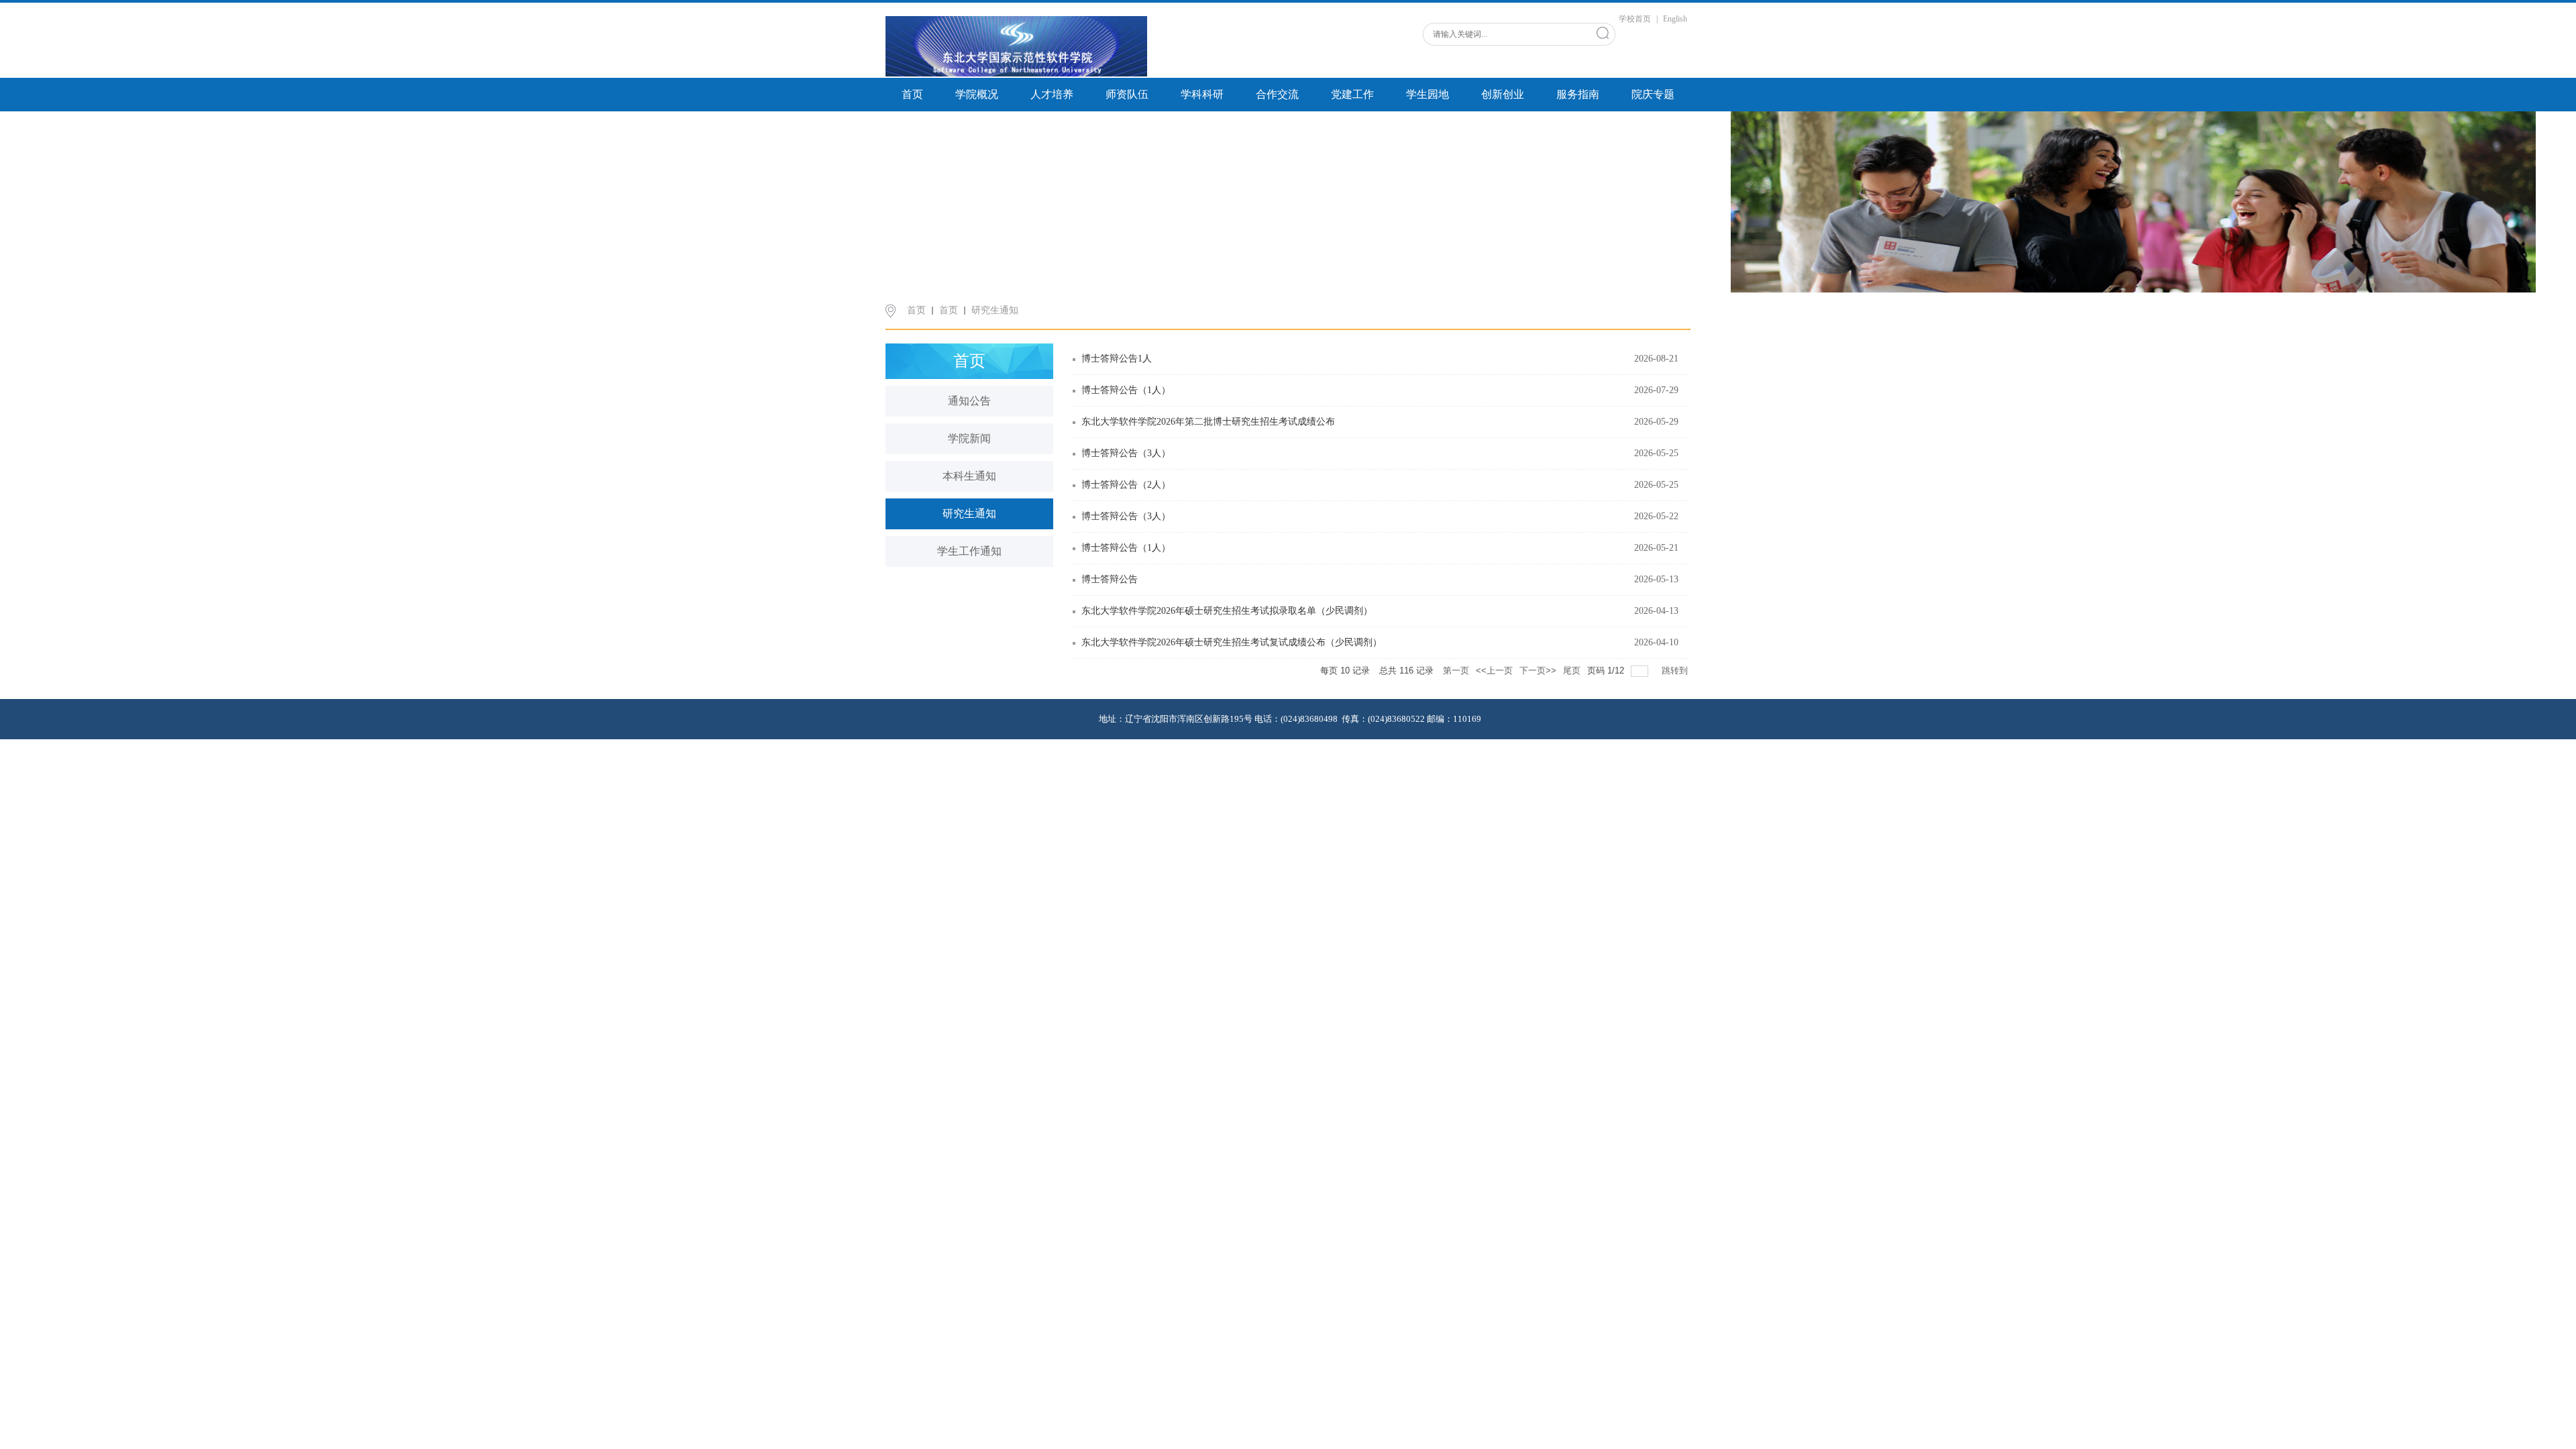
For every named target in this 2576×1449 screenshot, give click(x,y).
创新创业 (1503, 94)
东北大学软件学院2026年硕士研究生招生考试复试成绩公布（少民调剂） (1232, 642)
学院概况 (977, 94)
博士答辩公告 (1110, 579)
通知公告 (969, 401)
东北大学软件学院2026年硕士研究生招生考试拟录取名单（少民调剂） (1227, 611)
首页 (912, 94)
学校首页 (1635, 19)
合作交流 (1277, 94)
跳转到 (1676, 670)
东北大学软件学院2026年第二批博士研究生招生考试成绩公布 (1208, 422)
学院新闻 (969, 438)
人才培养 (1052, 94)
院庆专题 (1653, 94)
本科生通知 (969, 476)
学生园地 (1428, 94)
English (1675, 19)
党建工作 (1352, 94)
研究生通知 (995, 310)
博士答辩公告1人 (1117, 359)
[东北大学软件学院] (1016, 46)
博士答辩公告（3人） (1126, 453)
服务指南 (1578, 94)
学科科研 (1202, 94)
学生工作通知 (969, 551)
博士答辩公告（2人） (1126, 485)
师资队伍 (1127, 94)
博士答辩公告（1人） (1126, 390)
